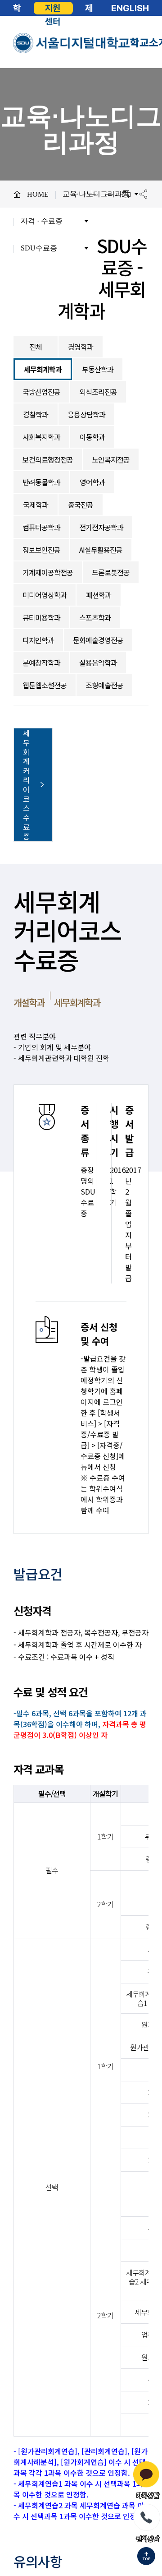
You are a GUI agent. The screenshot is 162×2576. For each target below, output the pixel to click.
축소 (109, 194)
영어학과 (92, 482)
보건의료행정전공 (48, 459)
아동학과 (92, 437)
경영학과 (81, 347)
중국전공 (81, 505)
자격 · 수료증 (42, 221)
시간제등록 (89, 8)
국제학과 (36, 505)
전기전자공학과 (101, 527)
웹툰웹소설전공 (45, 685)
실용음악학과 (98, 663)
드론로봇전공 (111, 572)
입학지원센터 (53, 8)
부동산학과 (98, 369)
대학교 (17, 8)
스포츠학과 (95, 617)
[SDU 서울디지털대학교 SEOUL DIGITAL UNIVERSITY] (72, 43)
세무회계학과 (43, 369)
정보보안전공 (41, 550)
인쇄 (126, 194)
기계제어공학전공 (48, 572)
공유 (143, 194)
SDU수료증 (39, 248)
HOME (38, 194)
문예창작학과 (41, 663)
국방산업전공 (41, 392)
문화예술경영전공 (98, 640)
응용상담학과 (86, 414)
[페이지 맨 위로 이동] (146, 2557)
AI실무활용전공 (101, 550)
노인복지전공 (111, 459)
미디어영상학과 (45, 595)
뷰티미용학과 (41, 617)
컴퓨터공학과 (41, 527)
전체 (36, 347)
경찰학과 (36, 414)
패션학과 (99, 595)
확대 (92, 194)
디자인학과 (38, 640)
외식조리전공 (98, 392)
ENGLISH (130, 8)
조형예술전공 (104, 685)
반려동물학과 (41, 482)
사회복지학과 (41, 437)
